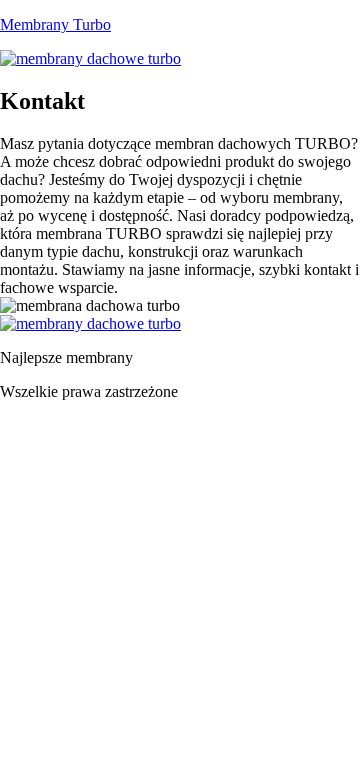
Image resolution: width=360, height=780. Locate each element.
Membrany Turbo (55, 24)
